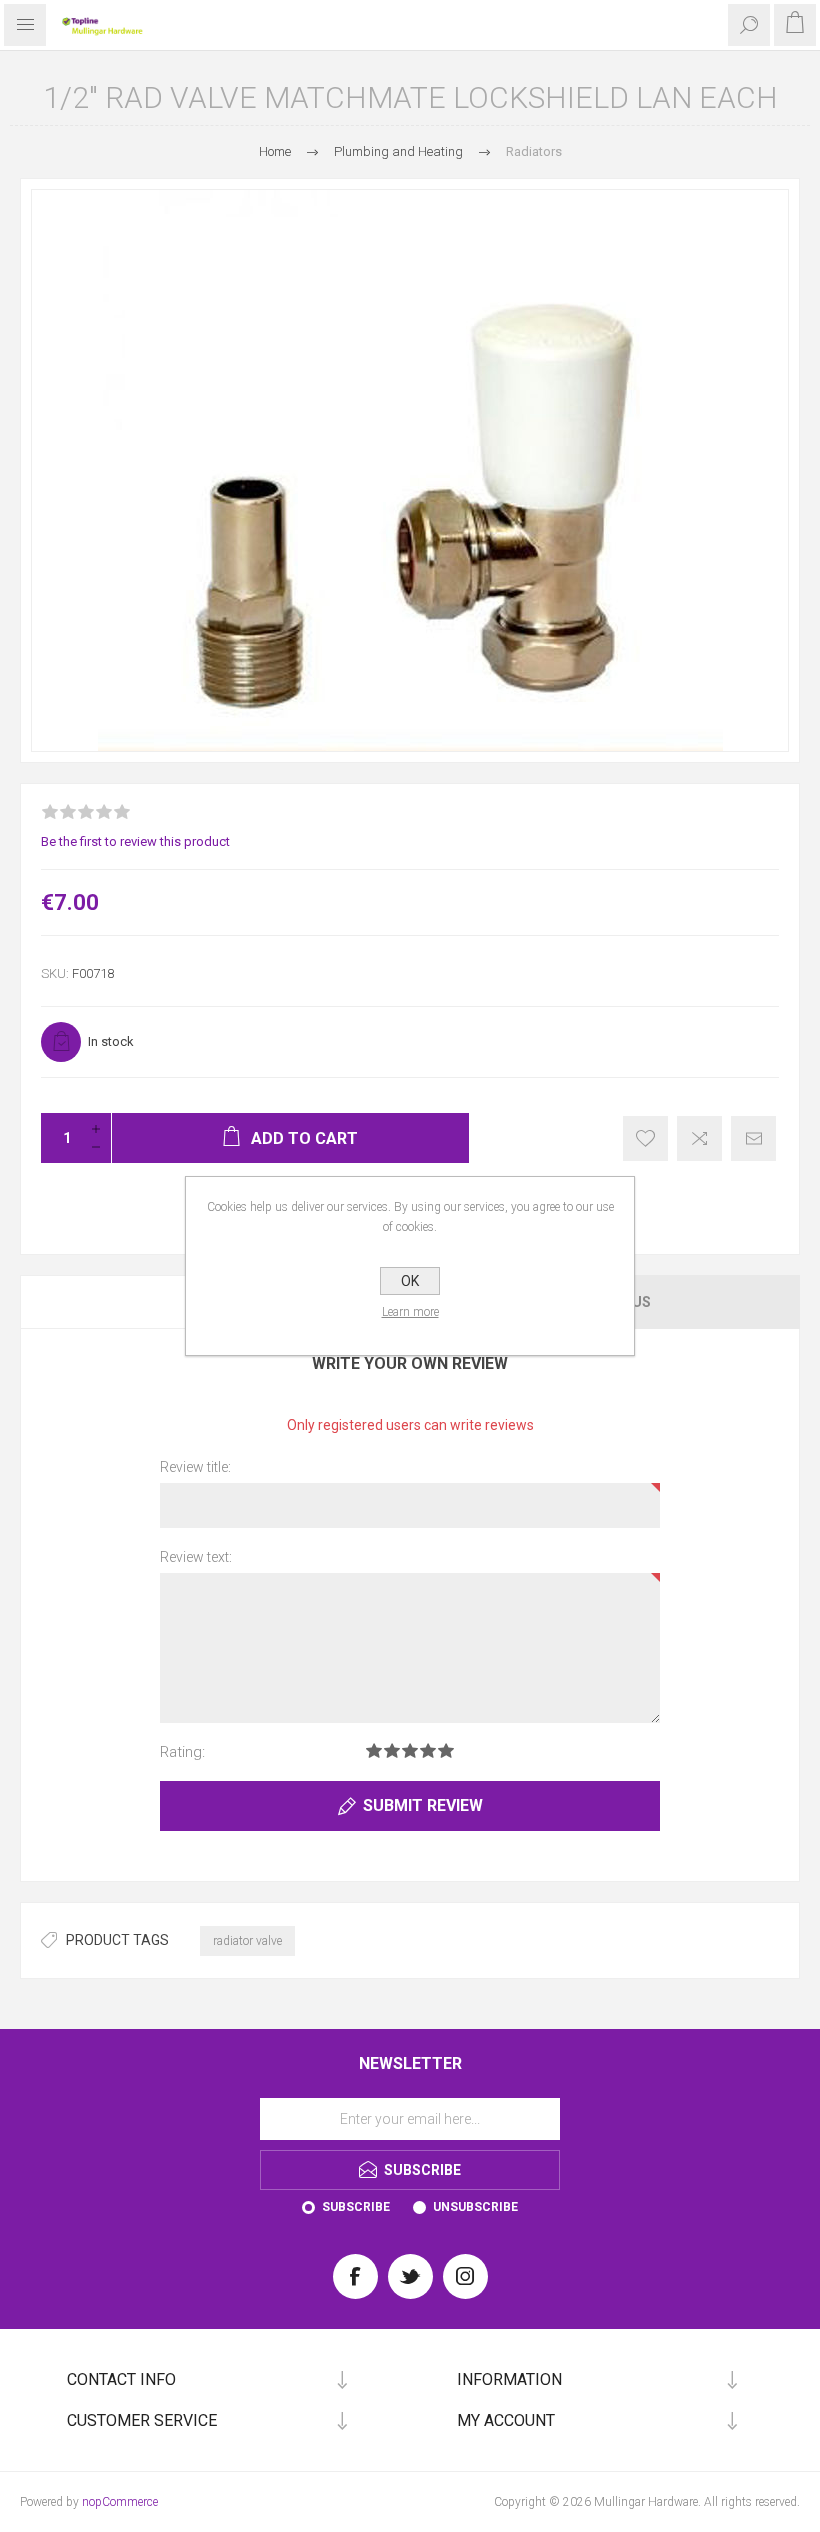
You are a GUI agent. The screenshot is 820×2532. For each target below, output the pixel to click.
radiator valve (247, 1941)
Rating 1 (374, 1750)
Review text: (196, 1557)
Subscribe (356, 2207)
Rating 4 (428, 1750)
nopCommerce (120, 2502)
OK (410, 1281)
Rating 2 (392, 1750)
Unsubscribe (475, 2207)
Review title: (195, 1467)
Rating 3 (410, 1750)
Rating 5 (446, 1750)
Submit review (423, 1805)
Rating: (182, 1752)
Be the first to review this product (135, 841)
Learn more (410, 1312)
